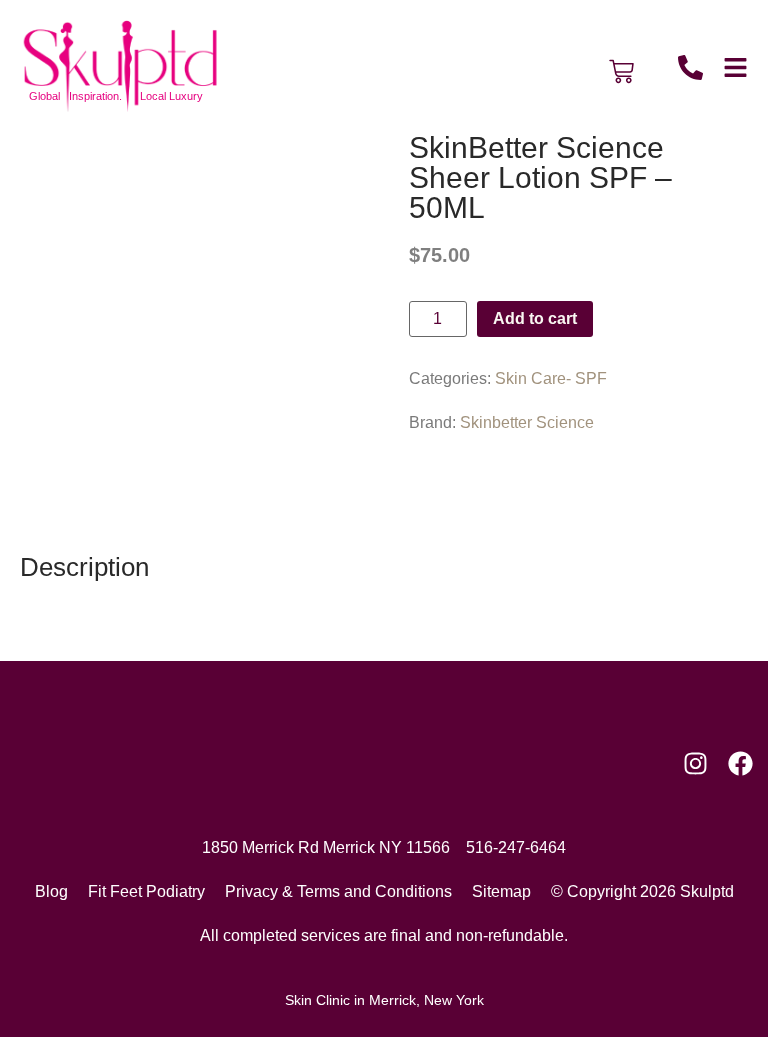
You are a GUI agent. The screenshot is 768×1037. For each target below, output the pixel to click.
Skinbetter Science (527, 422)
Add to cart (535, 318)
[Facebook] (740, 763)
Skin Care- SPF (551, 378)
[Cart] (621, 71)
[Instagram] (695, 763)
